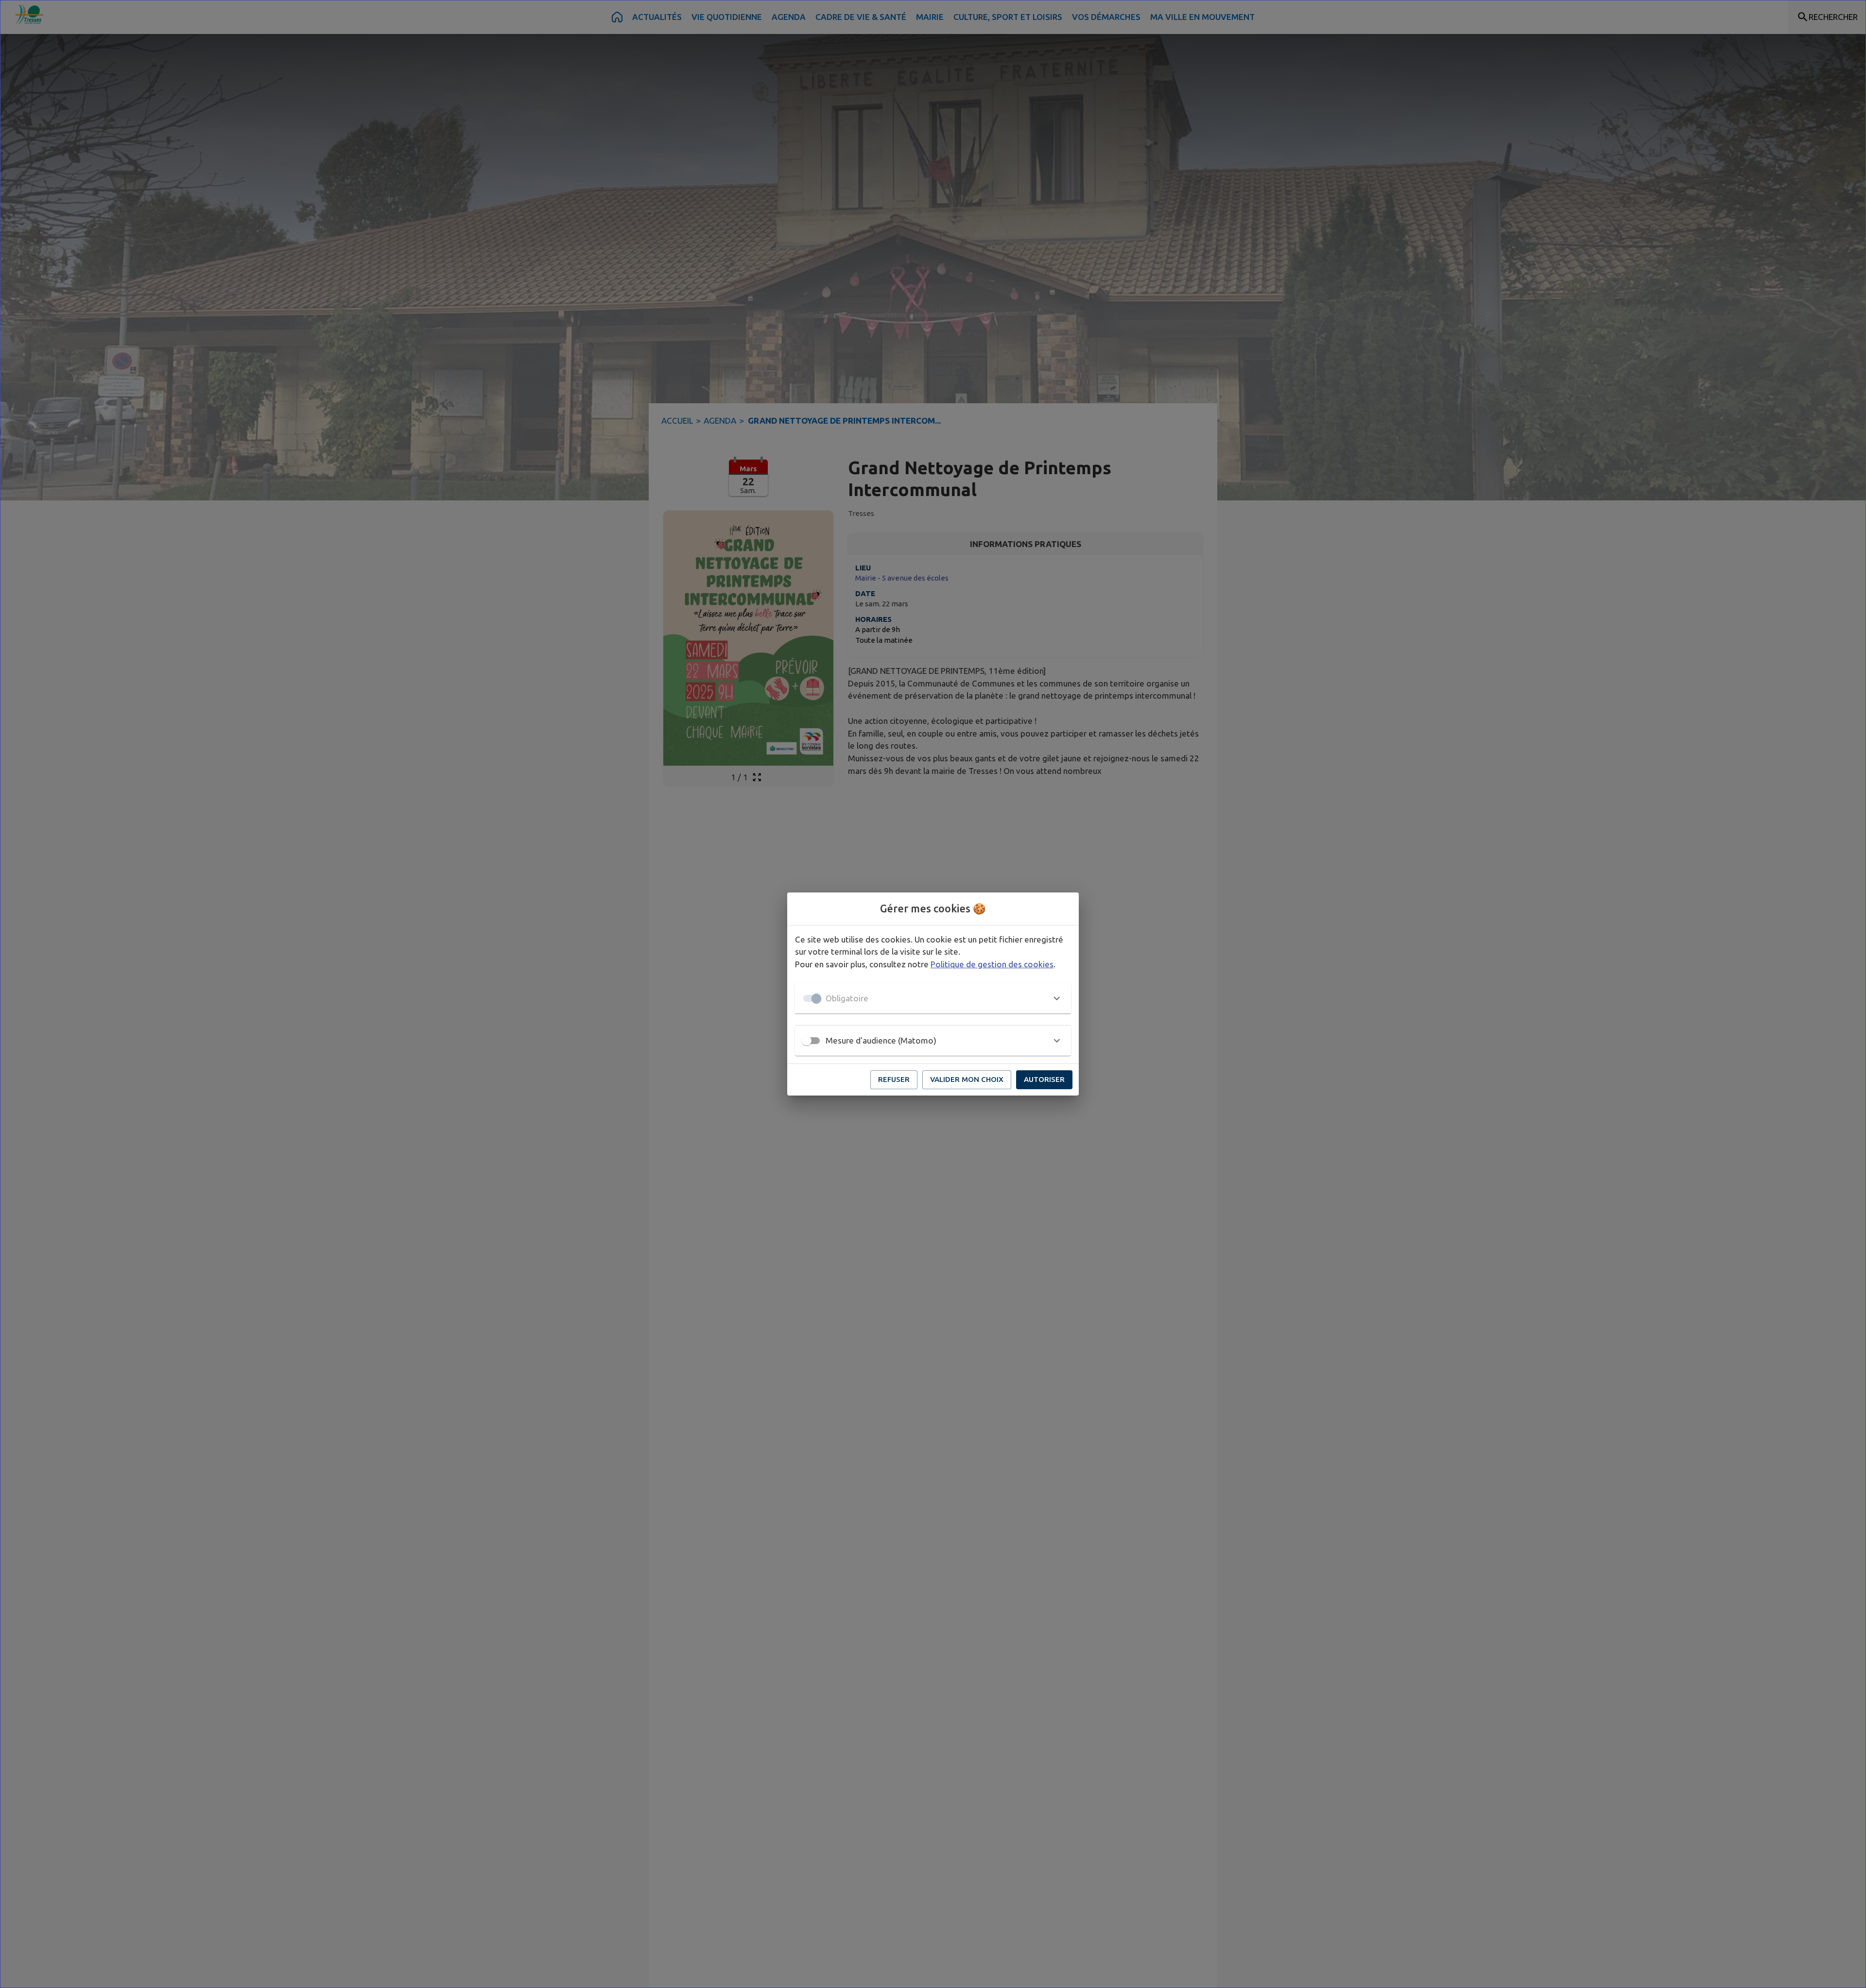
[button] (933, 998)
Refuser (894, 1079)
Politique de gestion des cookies (992, 964)
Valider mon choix (967, 1079)
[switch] (807, 1041)
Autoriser (1044, 1079)
